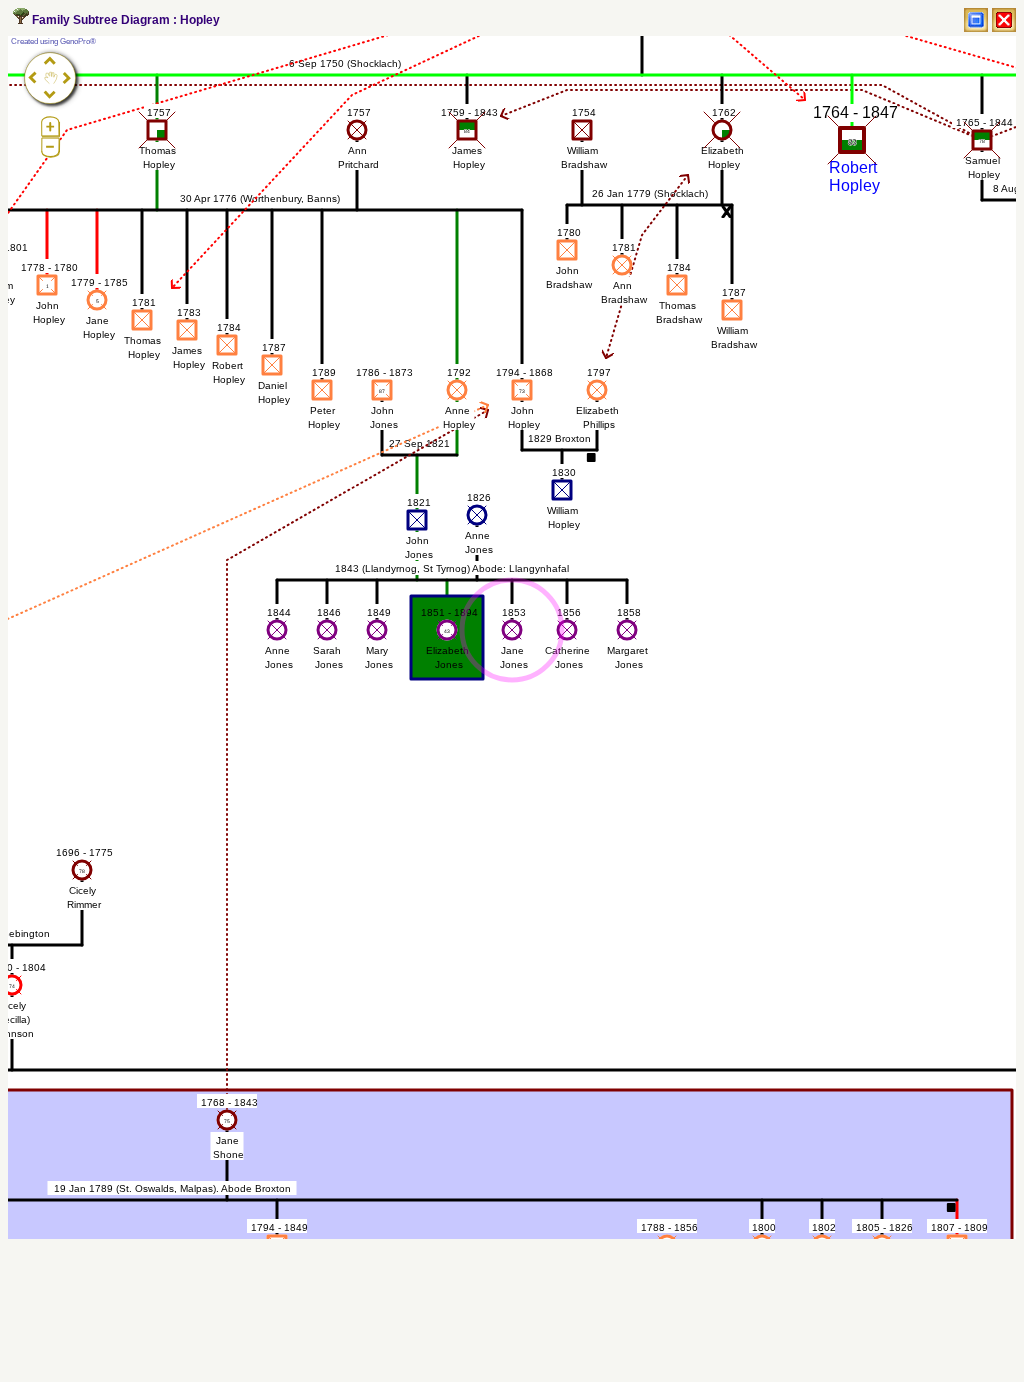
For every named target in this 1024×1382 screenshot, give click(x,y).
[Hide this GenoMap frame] (1004, 20)
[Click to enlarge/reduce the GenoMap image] (976, 20)
